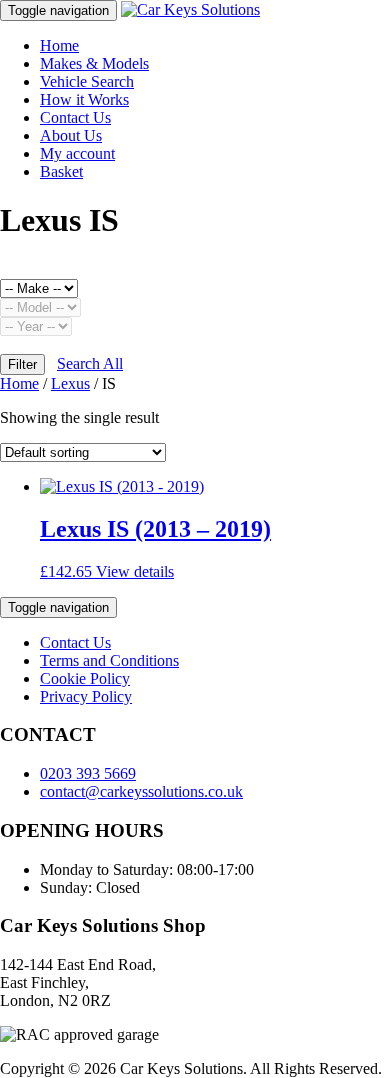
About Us (71, 135)
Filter (22, 364)
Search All (90, 363)
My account (77, 153)
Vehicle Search (87, 81)
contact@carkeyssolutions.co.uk (141, 791)
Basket (61, 171)
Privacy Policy (86, 696)
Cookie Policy (85, 678)
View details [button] (135, 571)
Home (59, 45)
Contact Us (75, 117)
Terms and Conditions (109, 660)
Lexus (70, 383)
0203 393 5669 (88, 773)
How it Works (84, 99)
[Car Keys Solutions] (190, 9)
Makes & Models (94, 63)
